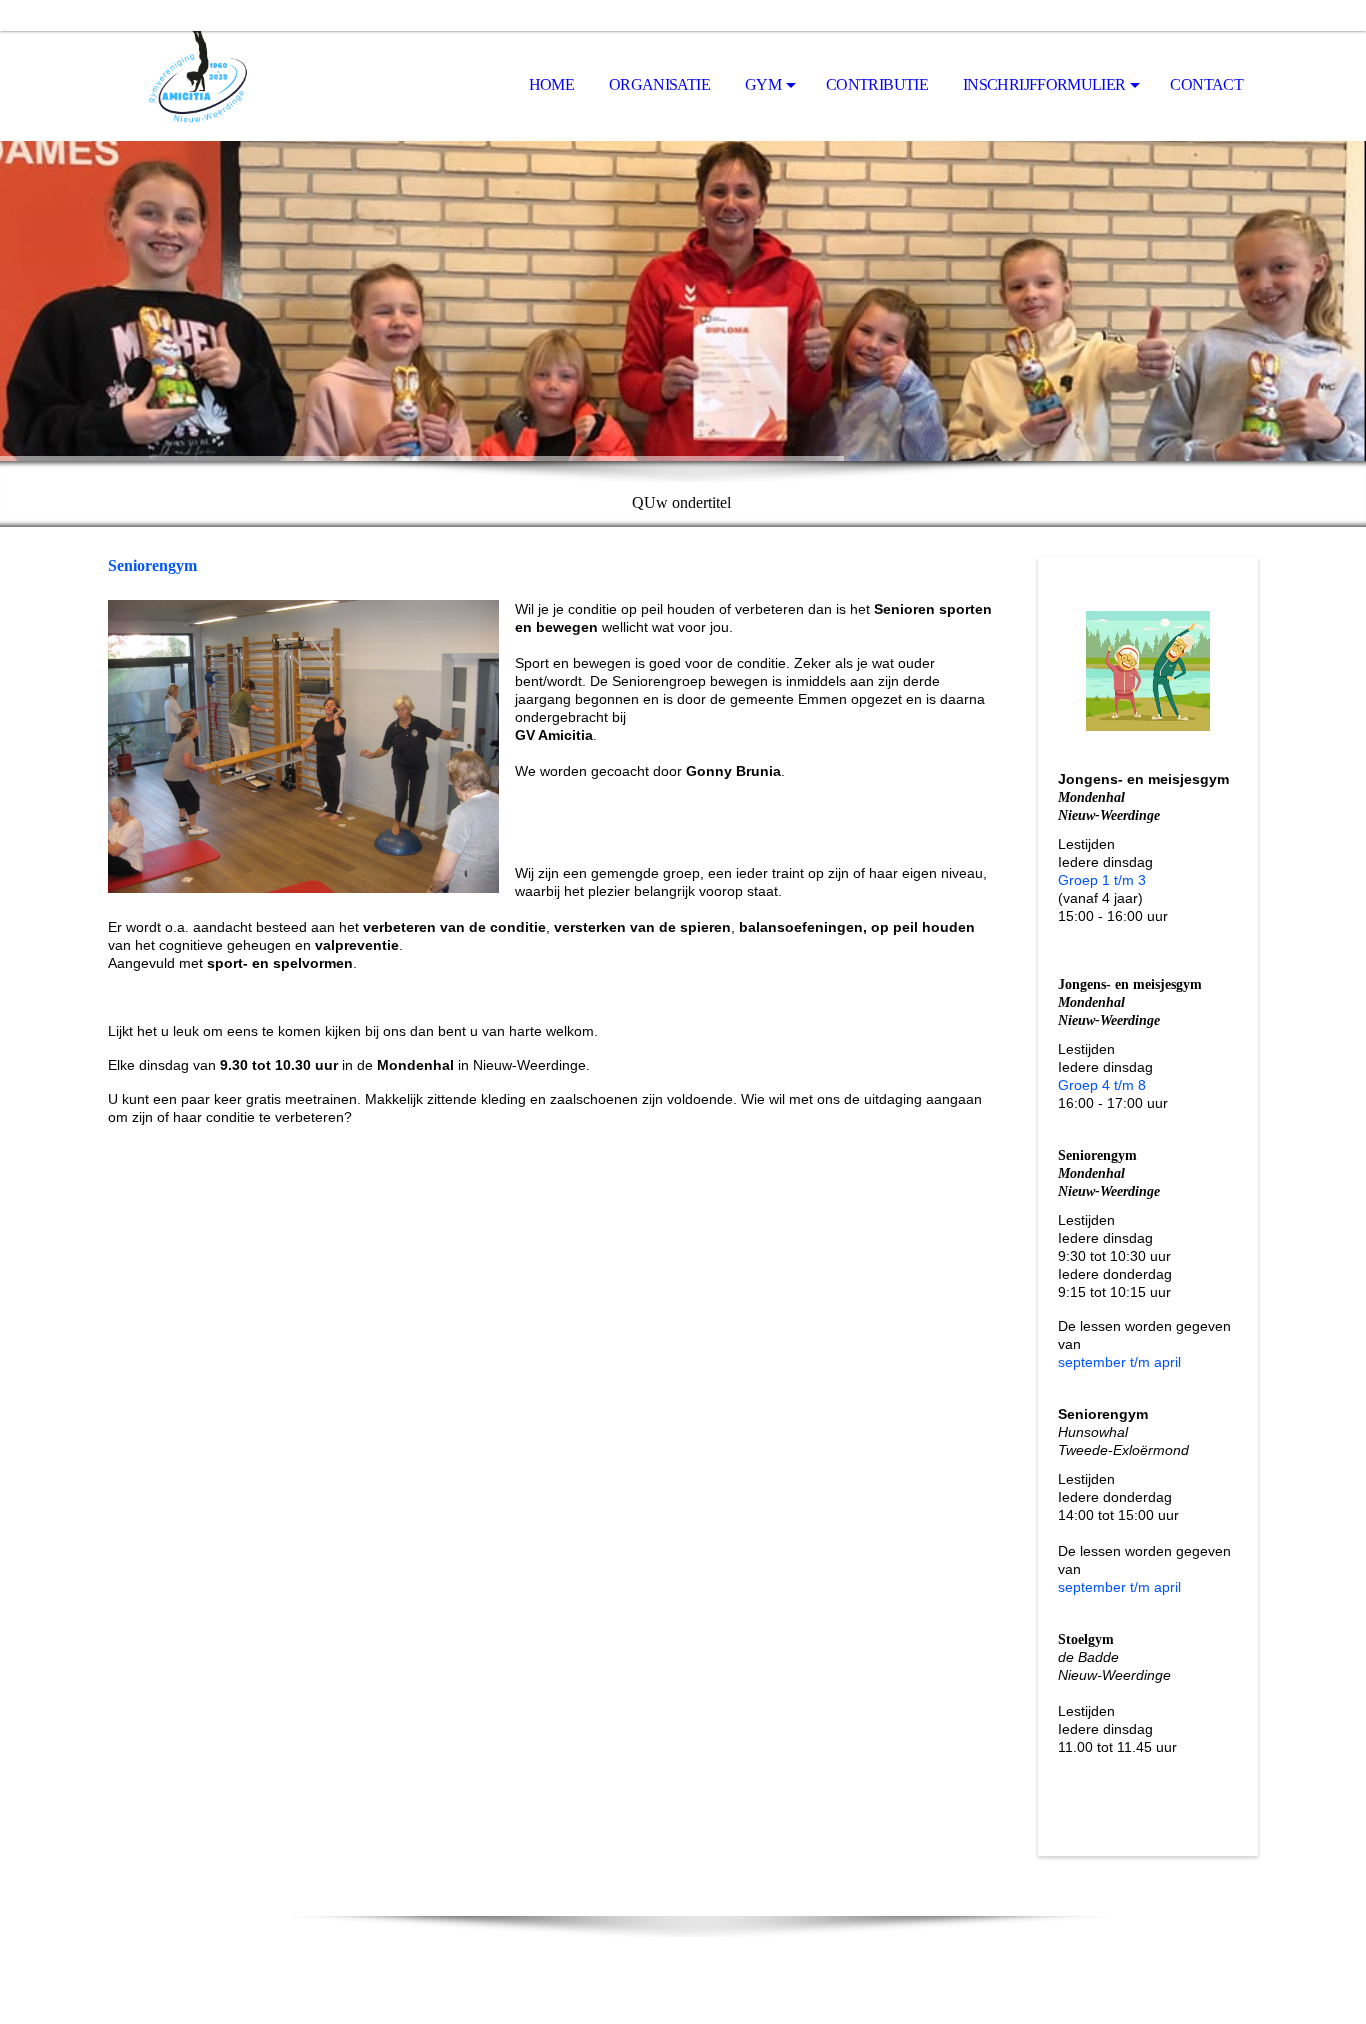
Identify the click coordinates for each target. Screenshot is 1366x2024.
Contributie (877, 84)
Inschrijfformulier (1044, 84)
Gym (763, 84)
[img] (208, 86)
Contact (1206, 84)
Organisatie (659, 84)
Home (551, 84)
